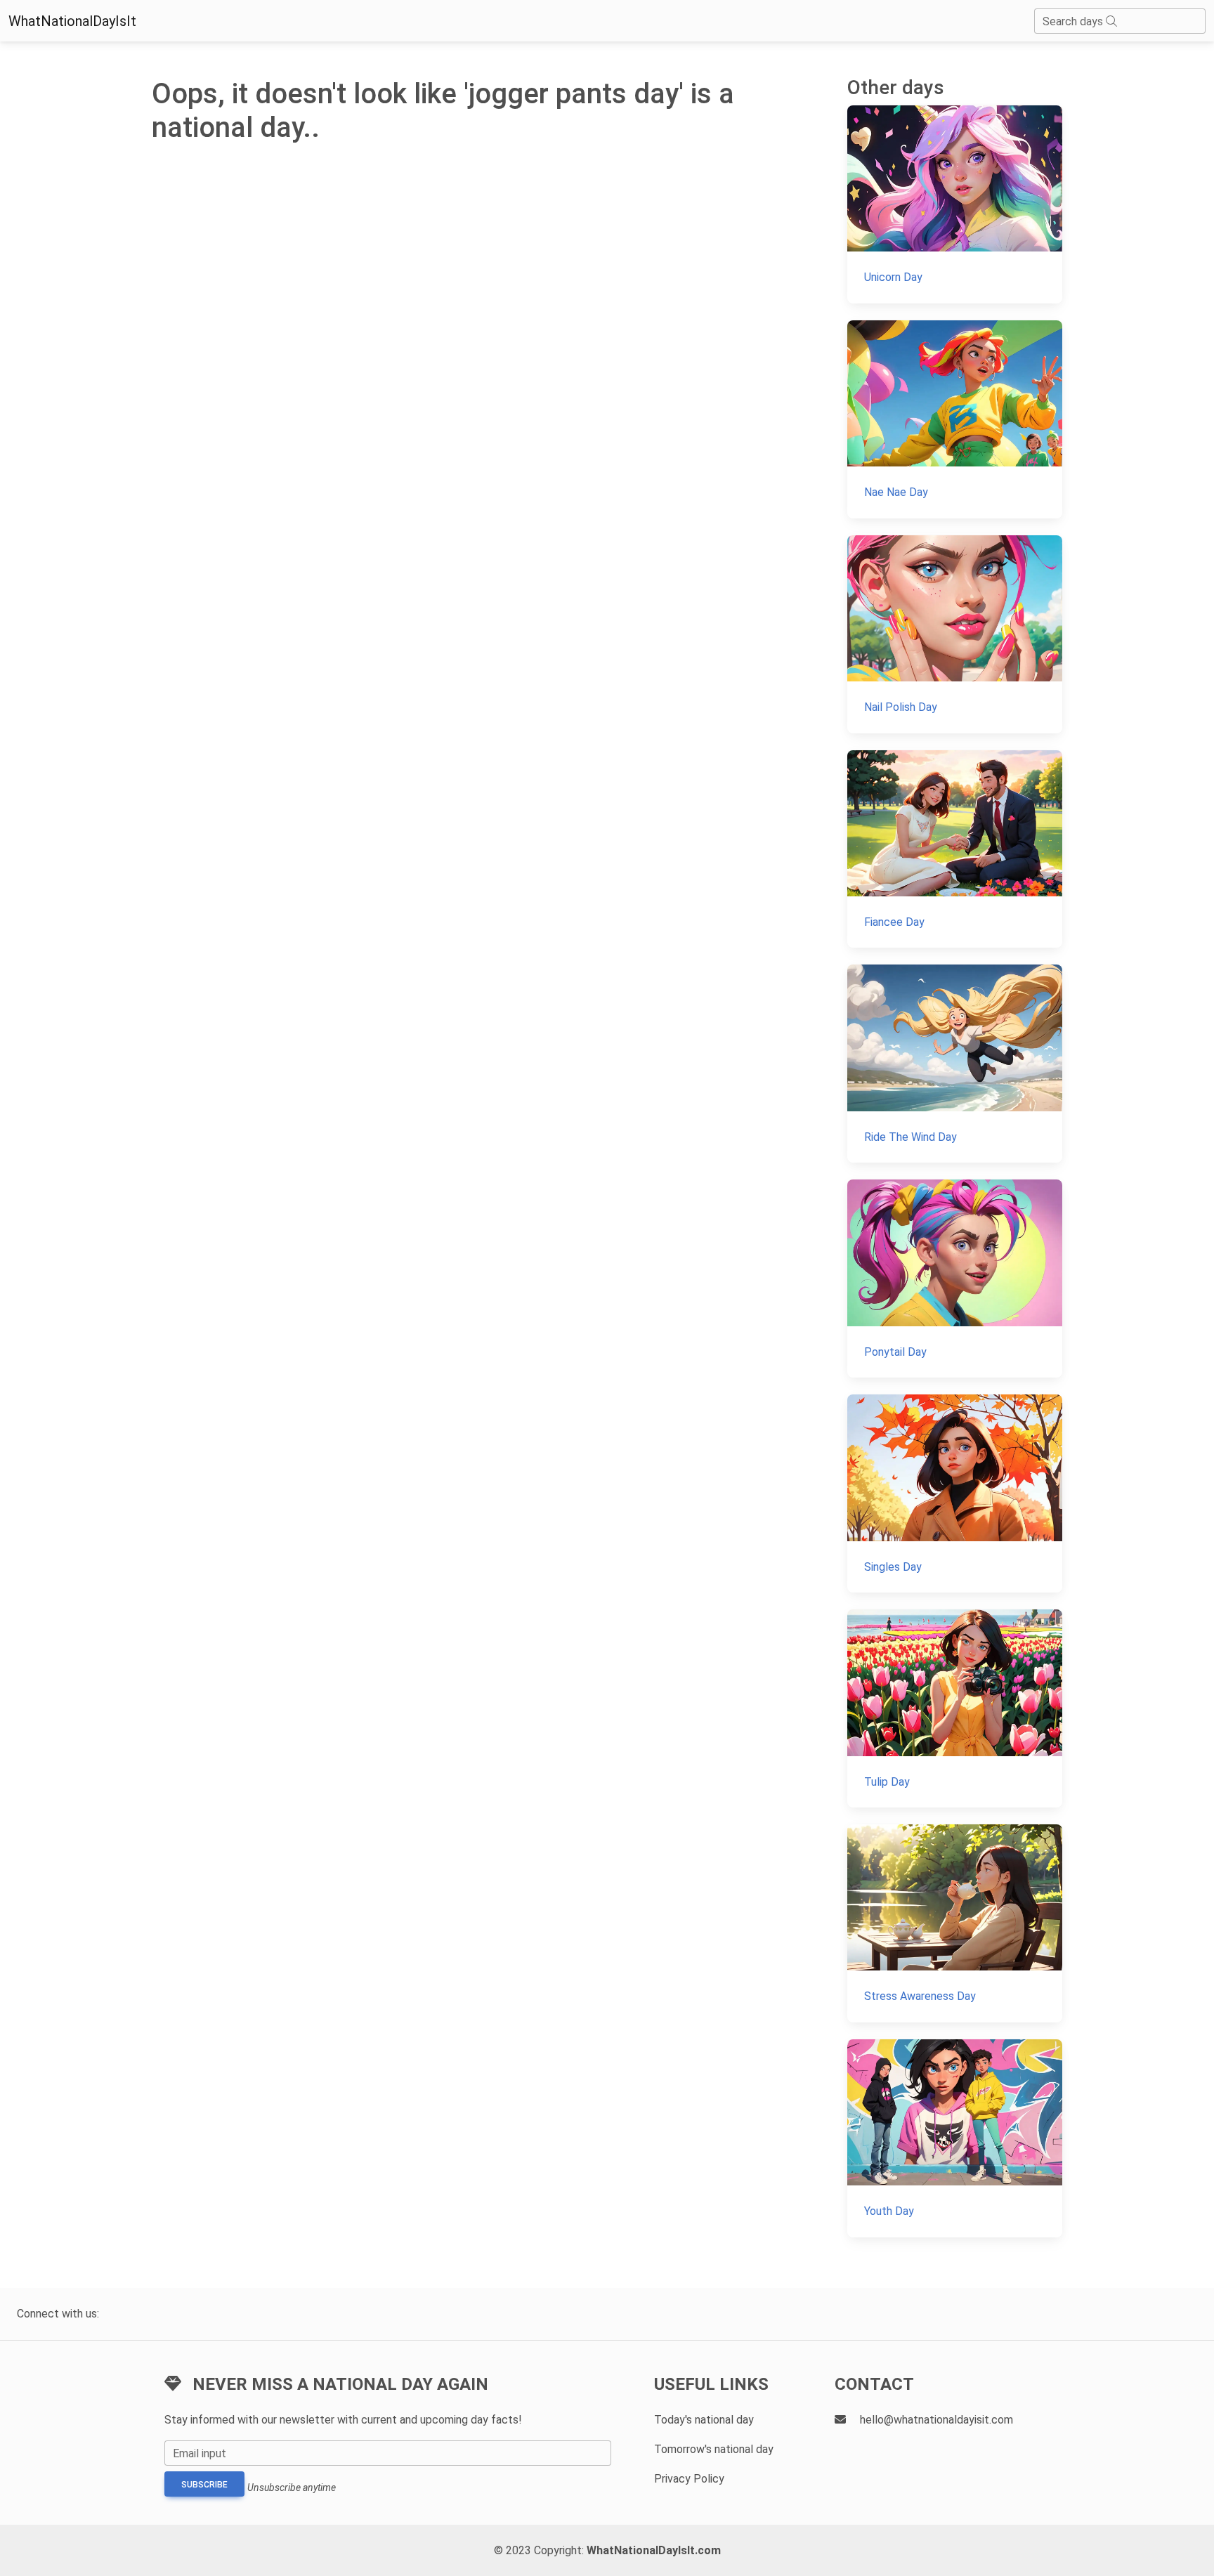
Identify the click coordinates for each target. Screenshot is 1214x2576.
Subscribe (204, 2485)
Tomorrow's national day (714, 2449)
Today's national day (704, 2420)
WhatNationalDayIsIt (72, 21)
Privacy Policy (689, 2479)
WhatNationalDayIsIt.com (654, 2550)
